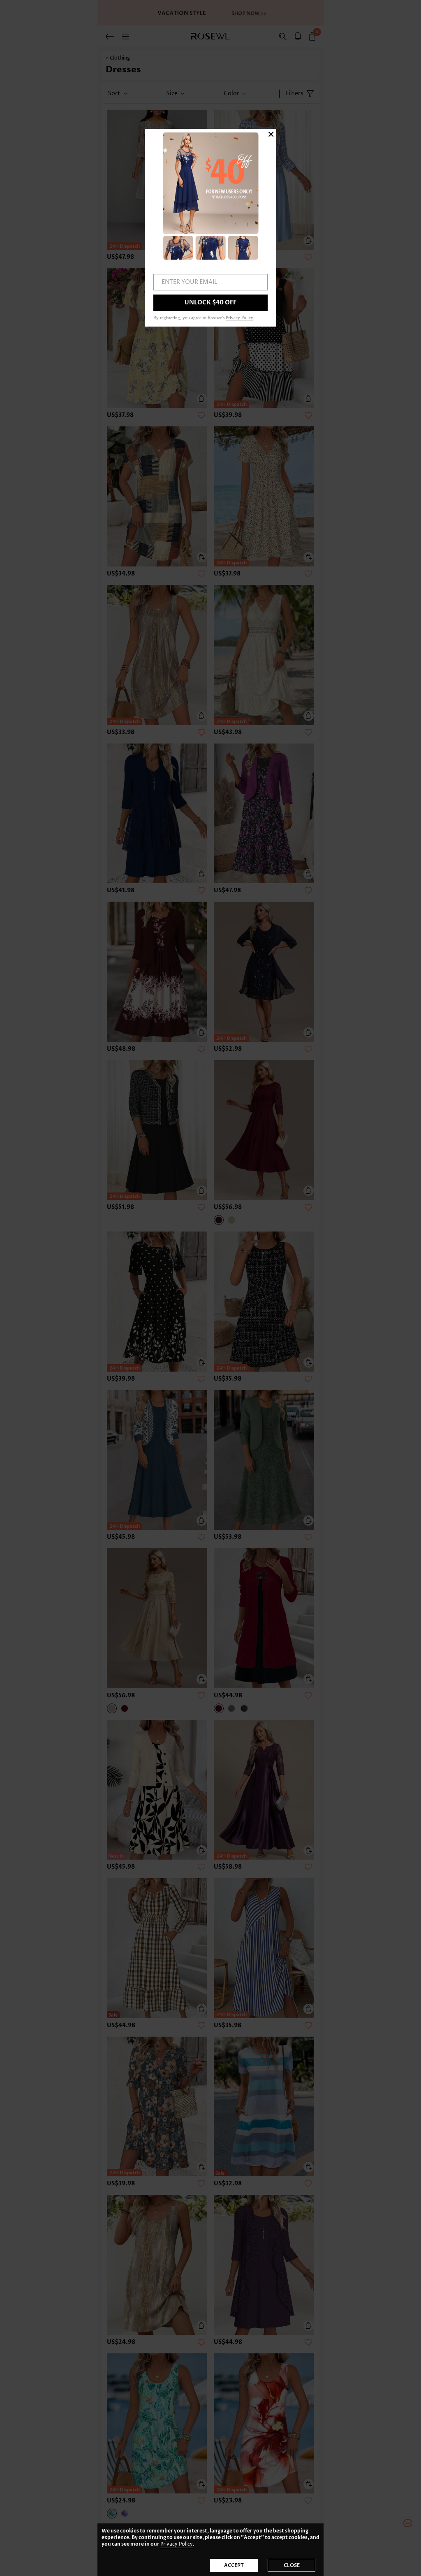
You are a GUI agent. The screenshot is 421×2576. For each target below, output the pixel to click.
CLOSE (292, 2565)
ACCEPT (234, 2565)
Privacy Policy (177, 2544)
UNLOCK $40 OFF (210, 303)
